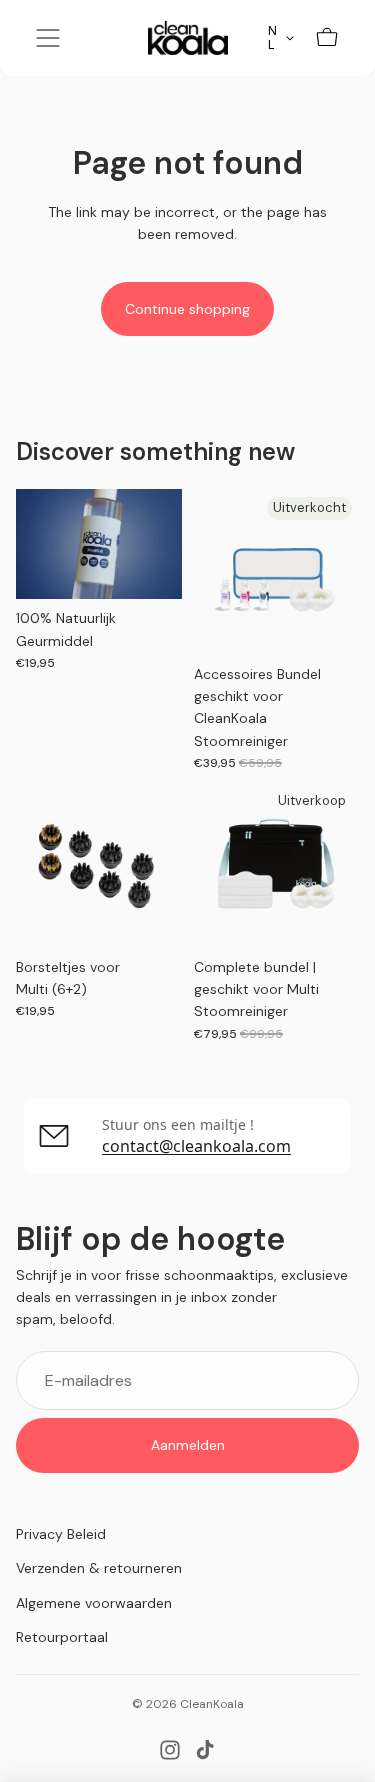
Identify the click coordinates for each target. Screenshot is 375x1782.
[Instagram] (170, 1750)
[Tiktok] (205, 1750)
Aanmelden (188, 1445)
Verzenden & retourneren (99, 1568)
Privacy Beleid (61, 1534)
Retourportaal (62, 1637)
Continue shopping (187, 309)
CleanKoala (212, 1704)
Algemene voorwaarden (94, 1603)
